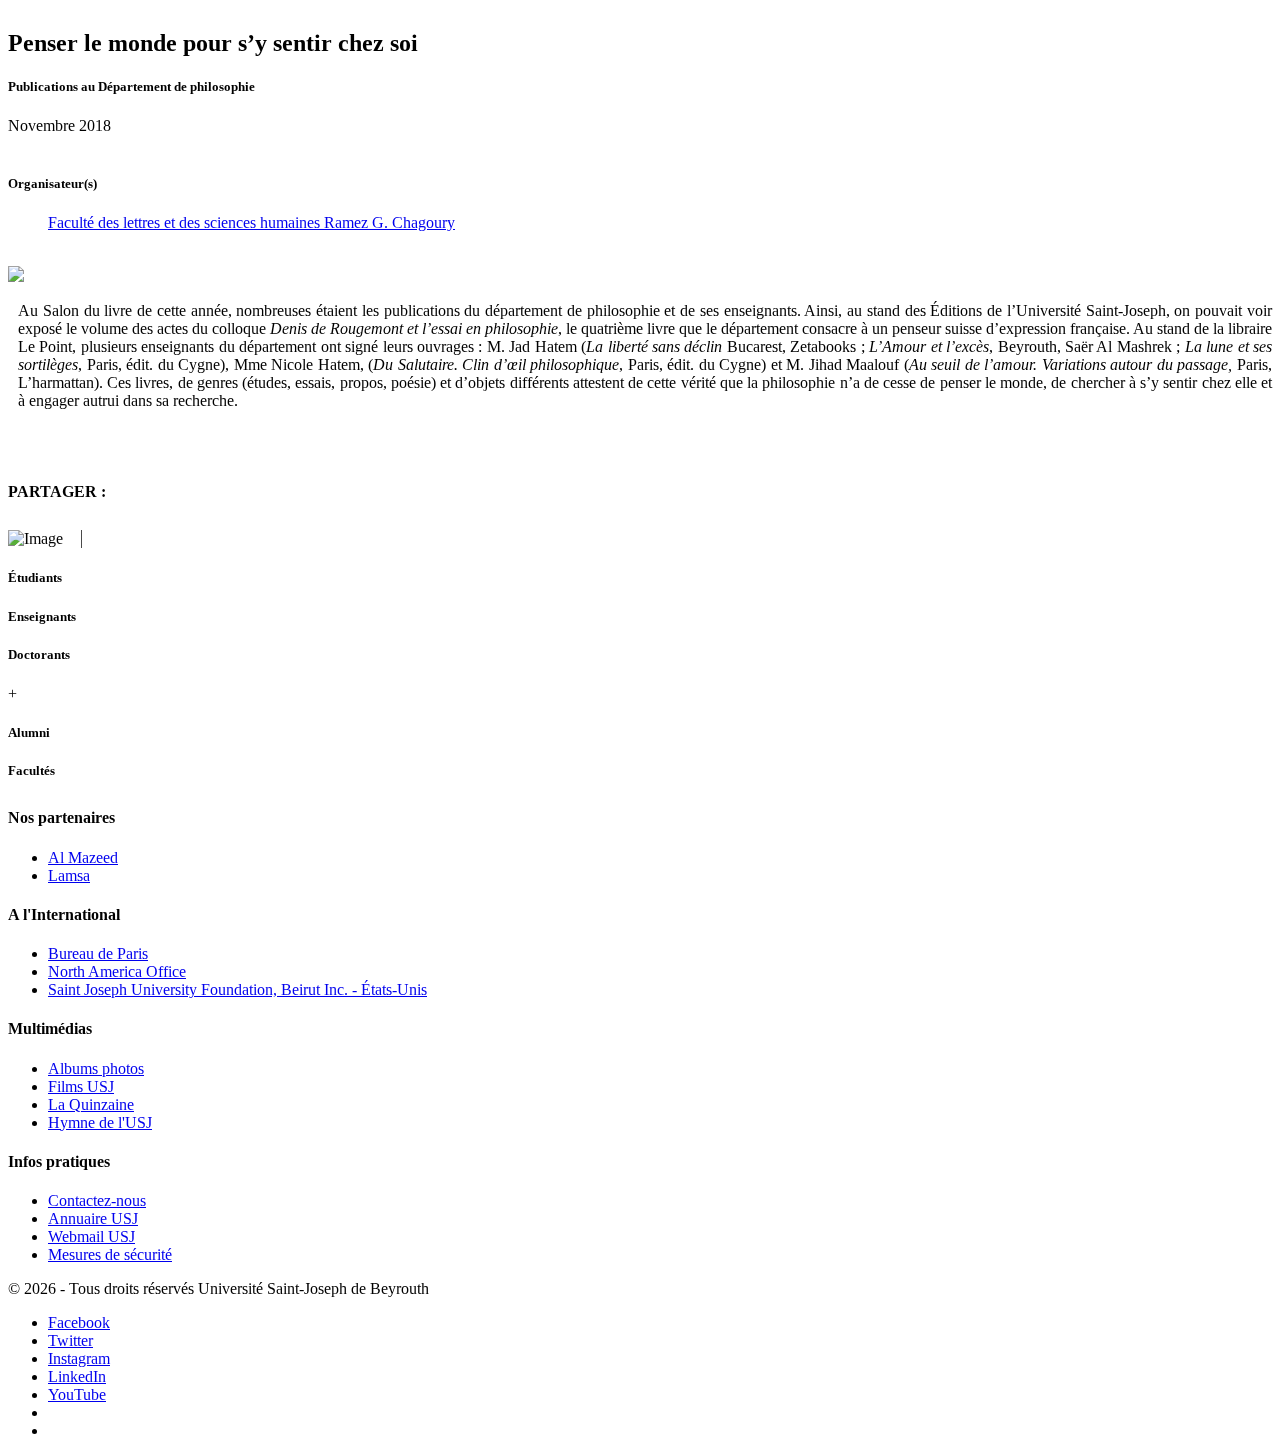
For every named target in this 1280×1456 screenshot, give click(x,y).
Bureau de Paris (98, 953)
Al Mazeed (83, 857)
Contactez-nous (97, 1200)
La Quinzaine (91, 1104)
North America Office (117, 971)
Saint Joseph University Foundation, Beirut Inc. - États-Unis (237, 989)
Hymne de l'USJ (100, 1122)
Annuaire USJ (93, 1218)
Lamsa (69, 875)
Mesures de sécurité (110, 1254)
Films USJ (81, 1086)
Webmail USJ (91, 1236)
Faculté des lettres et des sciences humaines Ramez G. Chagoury (251, 222)
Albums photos (96, 1068)
